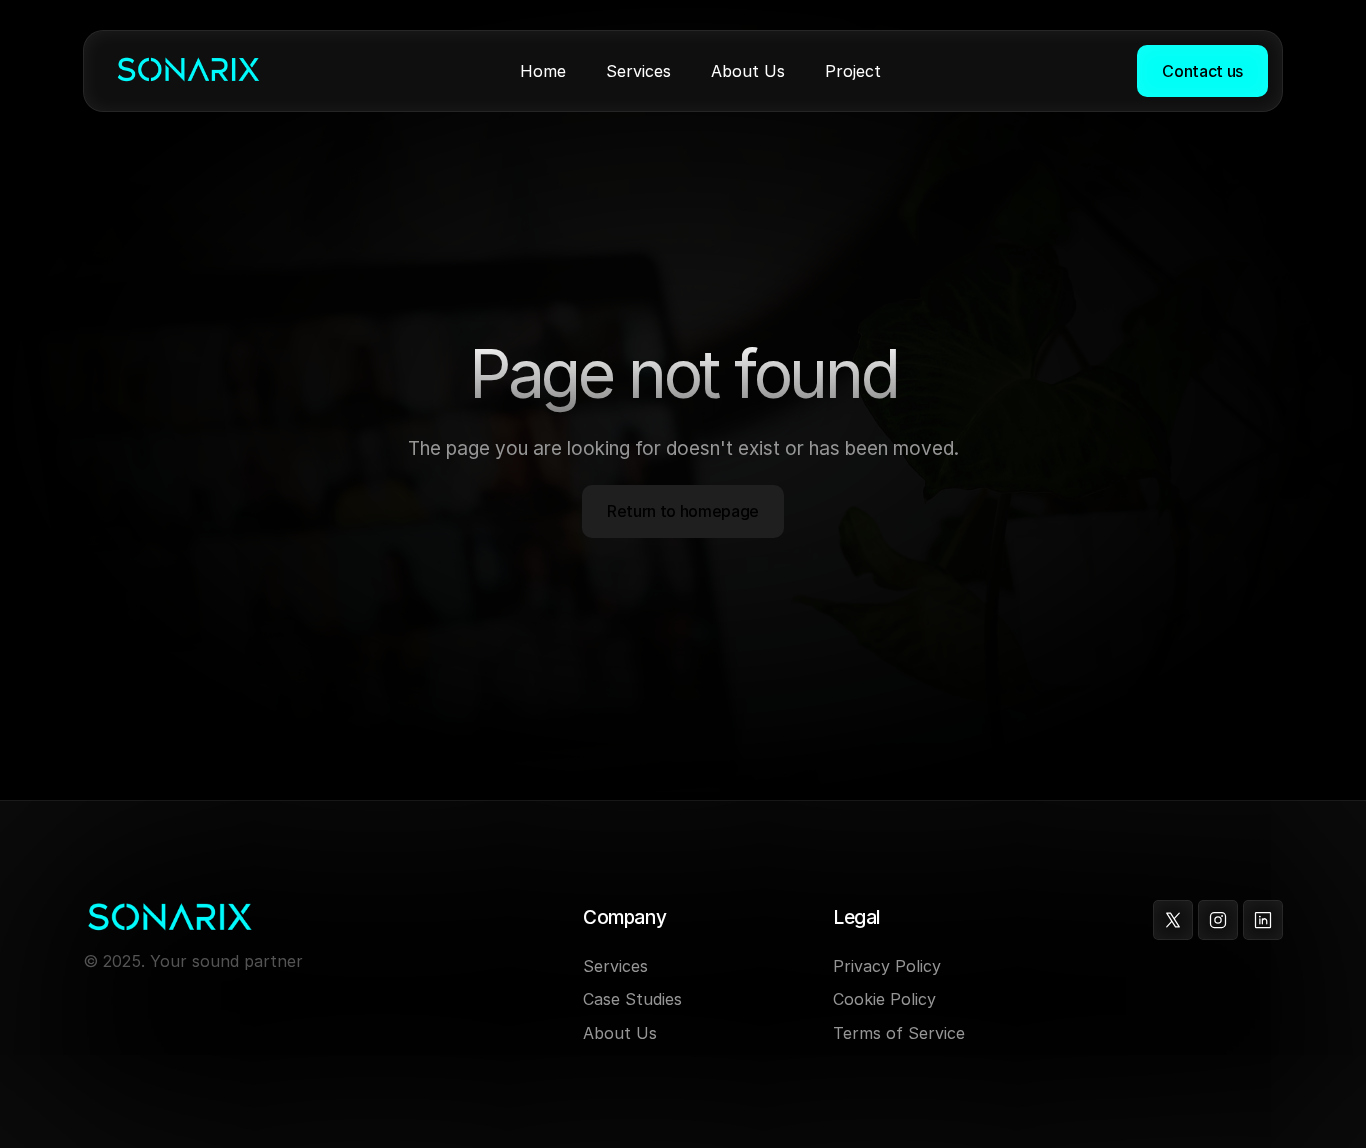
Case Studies (632, 999)
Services (638, 71)
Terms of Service (899, 1033)
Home (543, 71)
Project (853, 71)
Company (624, 917)
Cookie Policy (884, 999)
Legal (856, 917)
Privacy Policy (887, 966)
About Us (620, 1033)
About (735, 71)
